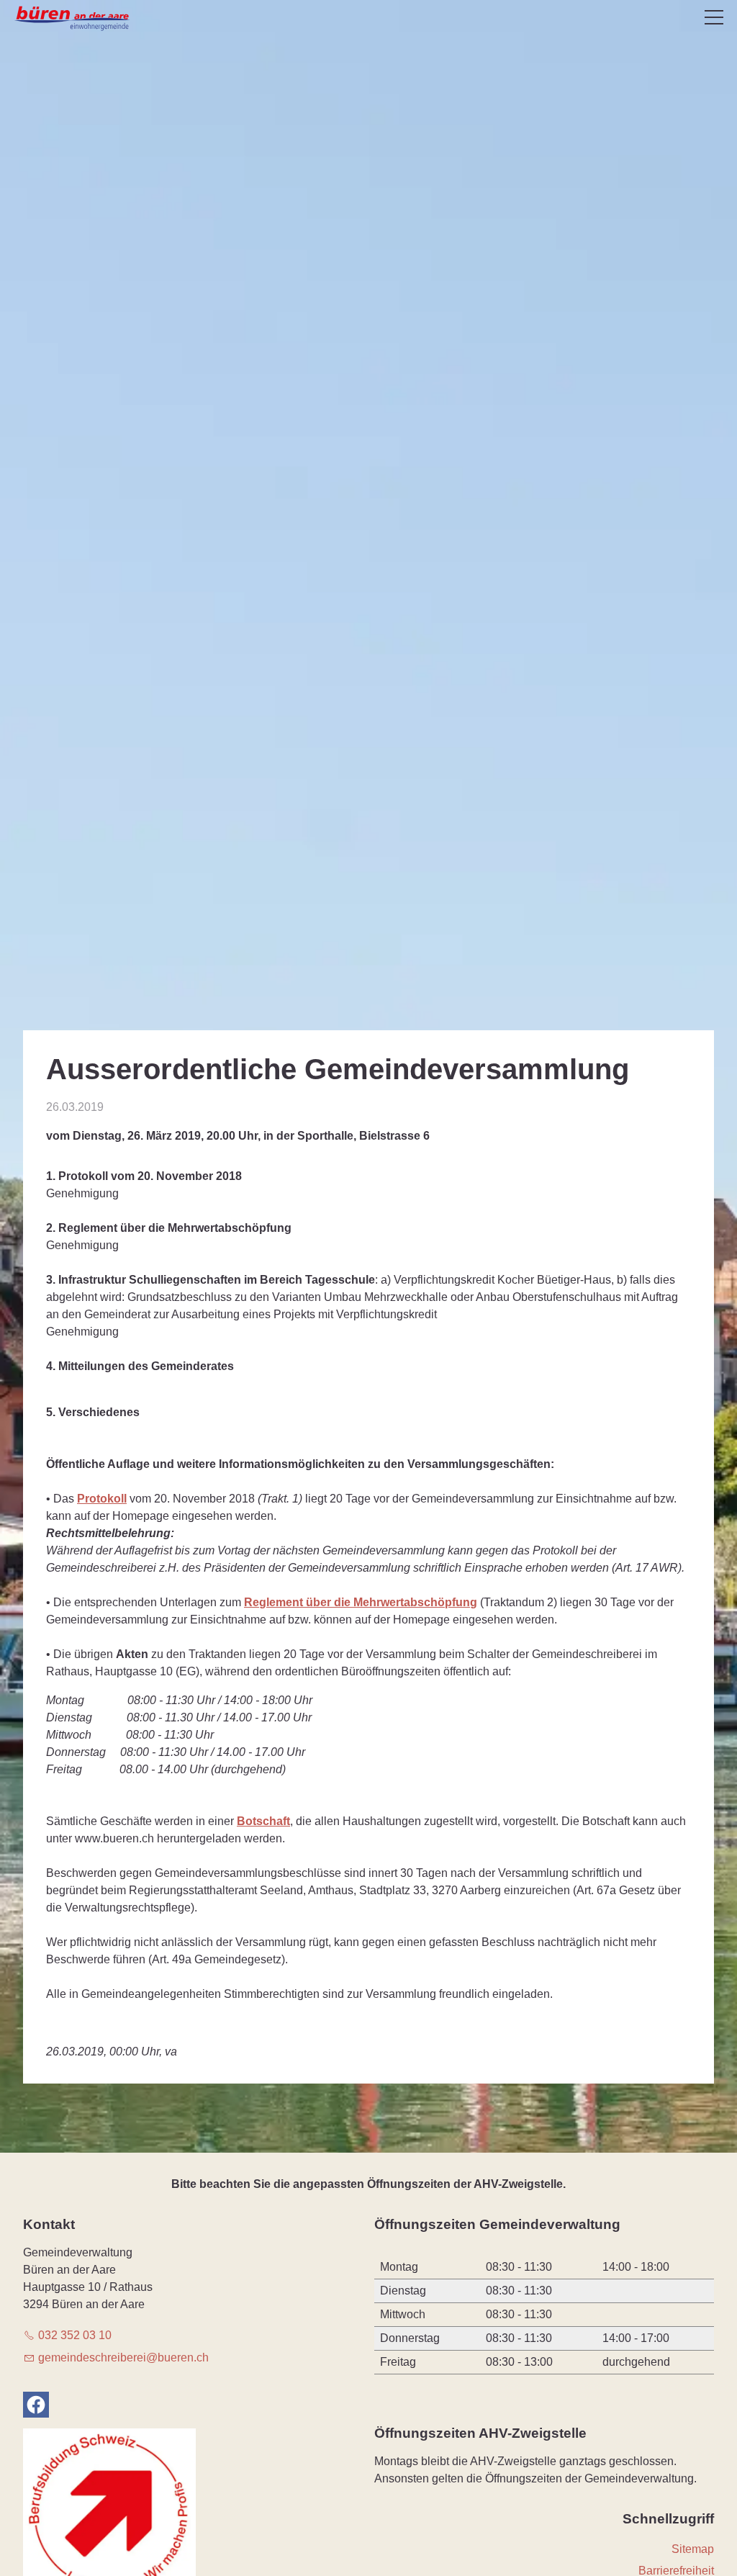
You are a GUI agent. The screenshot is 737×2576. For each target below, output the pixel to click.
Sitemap (693, 2549)
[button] (714, 17)
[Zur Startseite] (73, 19)
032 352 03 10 (75, 2335)
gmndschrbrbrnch (123, 2357)
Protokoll (102, 1499)
